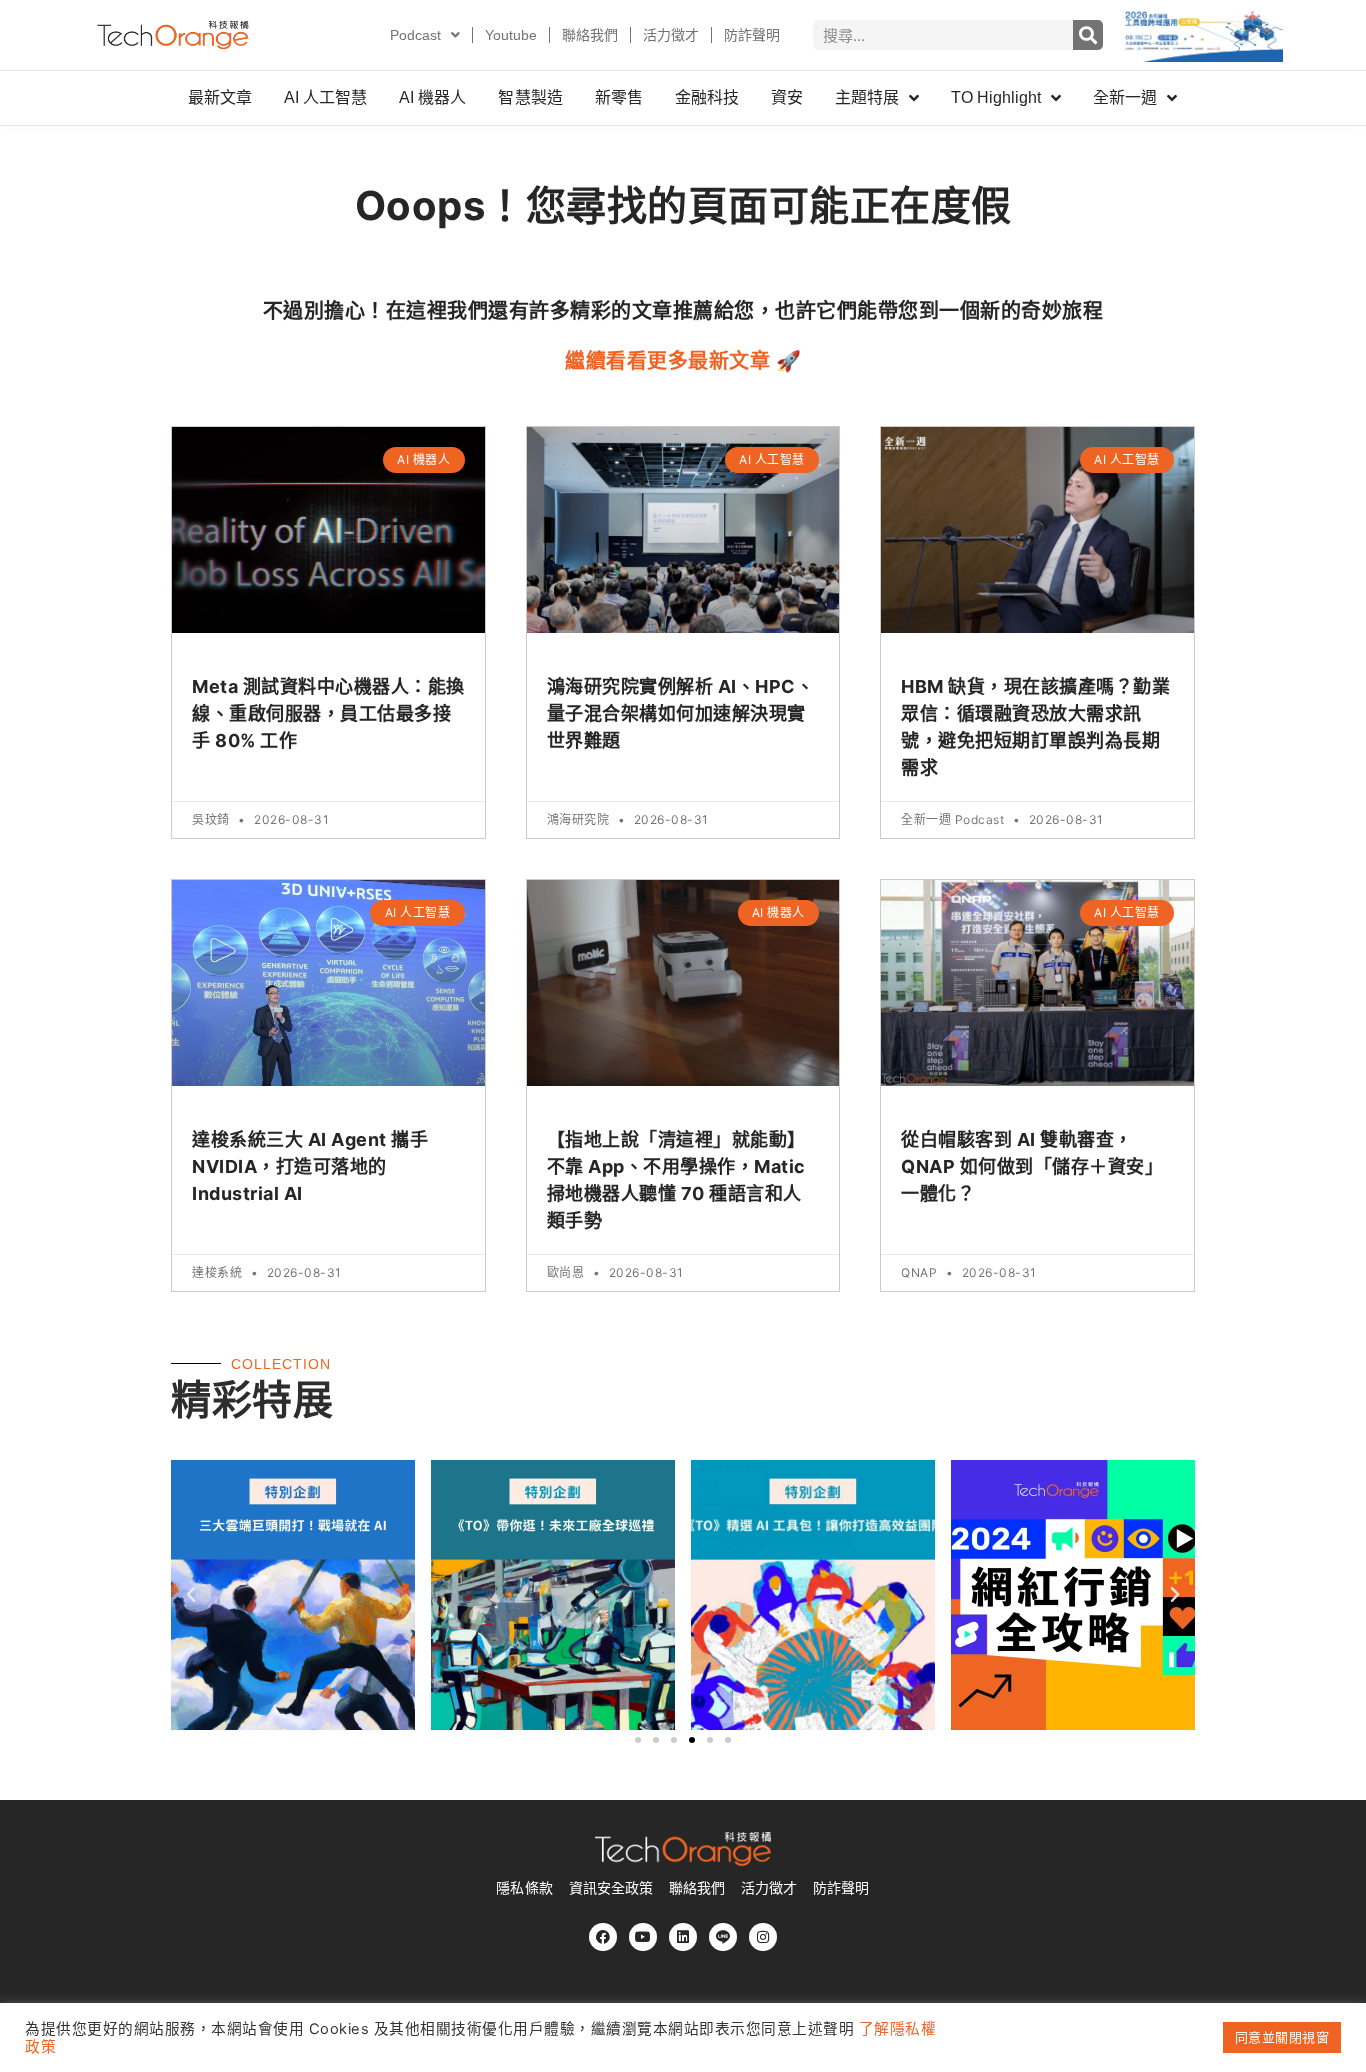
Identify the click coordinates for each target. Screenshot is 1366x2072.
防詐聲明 (752, 35)
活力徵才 (671, 35)
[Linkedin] (683, 1937)
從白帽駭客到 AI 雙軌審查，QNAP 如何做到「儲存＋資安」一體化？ (1032, 1166)
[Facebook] (603, 1937)
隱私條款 (524, 1888)
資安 (787, 97)
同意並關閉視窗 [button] (1282, 2037)
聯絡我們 (590, 35)
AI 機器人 (432, 97)
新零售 (619, 97)
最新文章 (220, 97)
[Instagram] (763, 1937)
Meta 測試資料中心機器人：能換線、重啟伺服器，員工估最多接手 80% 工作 (328, 713)
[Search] (1088, 35)
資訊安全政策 (611, 1888)
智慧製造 (530, 97)
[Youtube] (643, 1937)
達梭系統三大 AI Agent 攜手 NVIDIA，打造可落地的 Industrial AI (310, 1166)
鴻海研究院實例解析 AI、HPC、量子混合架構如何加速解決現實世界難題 (681, 713)
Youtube (511, 35)
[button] (191, 1595)
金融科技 (707, 97)
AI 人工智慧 (325, 97)
